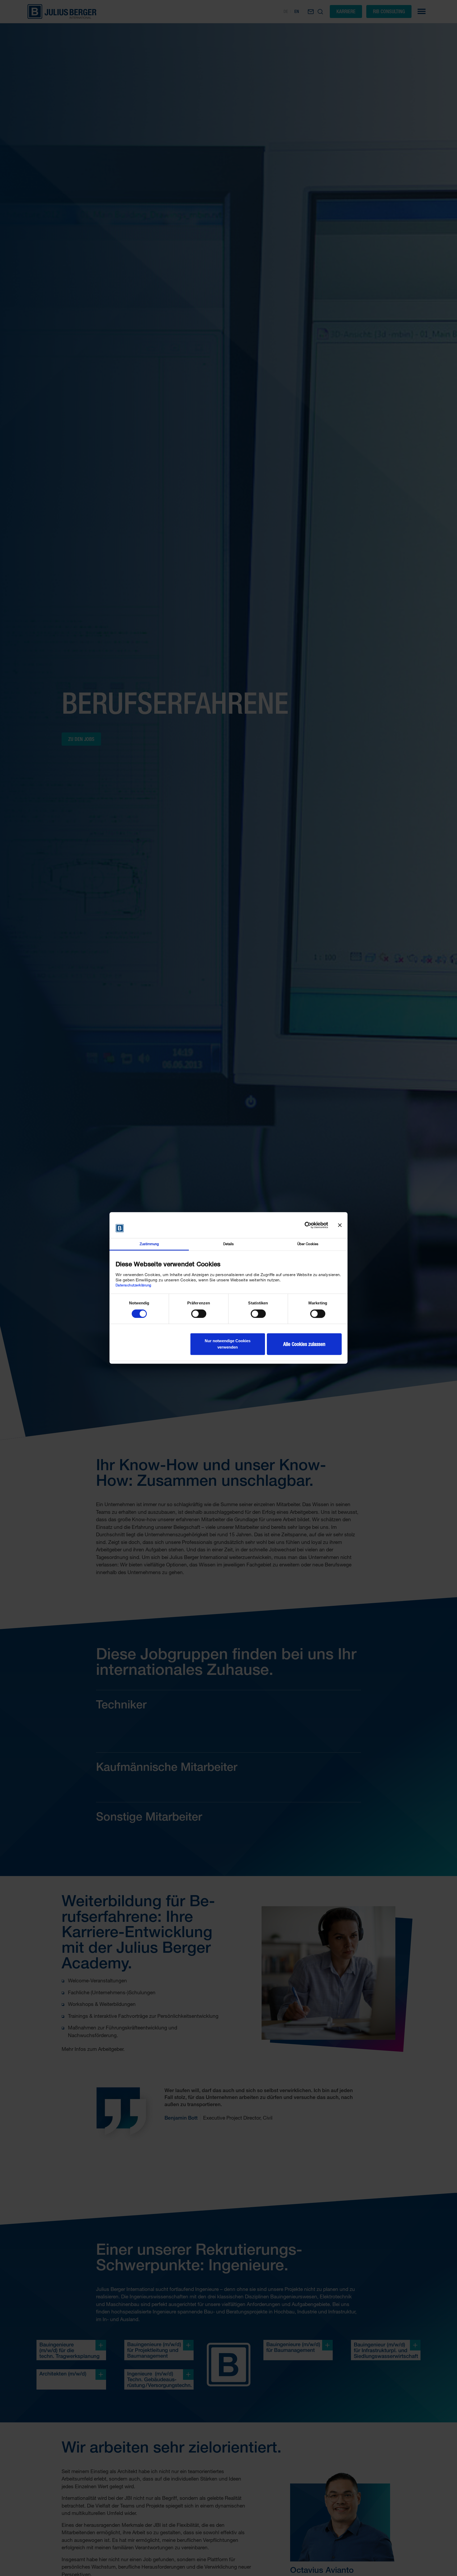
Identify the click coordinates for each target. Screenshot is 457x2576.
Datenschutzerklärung (133, 1285)
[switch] (199, 1314)
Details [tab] (229, 1244)
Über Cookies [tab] (308, 1244)
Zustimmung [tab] (149, 1244)
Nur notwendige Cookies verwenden (228, 1344)
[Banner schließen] (340, 1225)
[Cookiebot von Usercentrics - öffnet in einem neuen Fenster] (305, 1225)
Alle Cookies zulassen (304, 1344)
